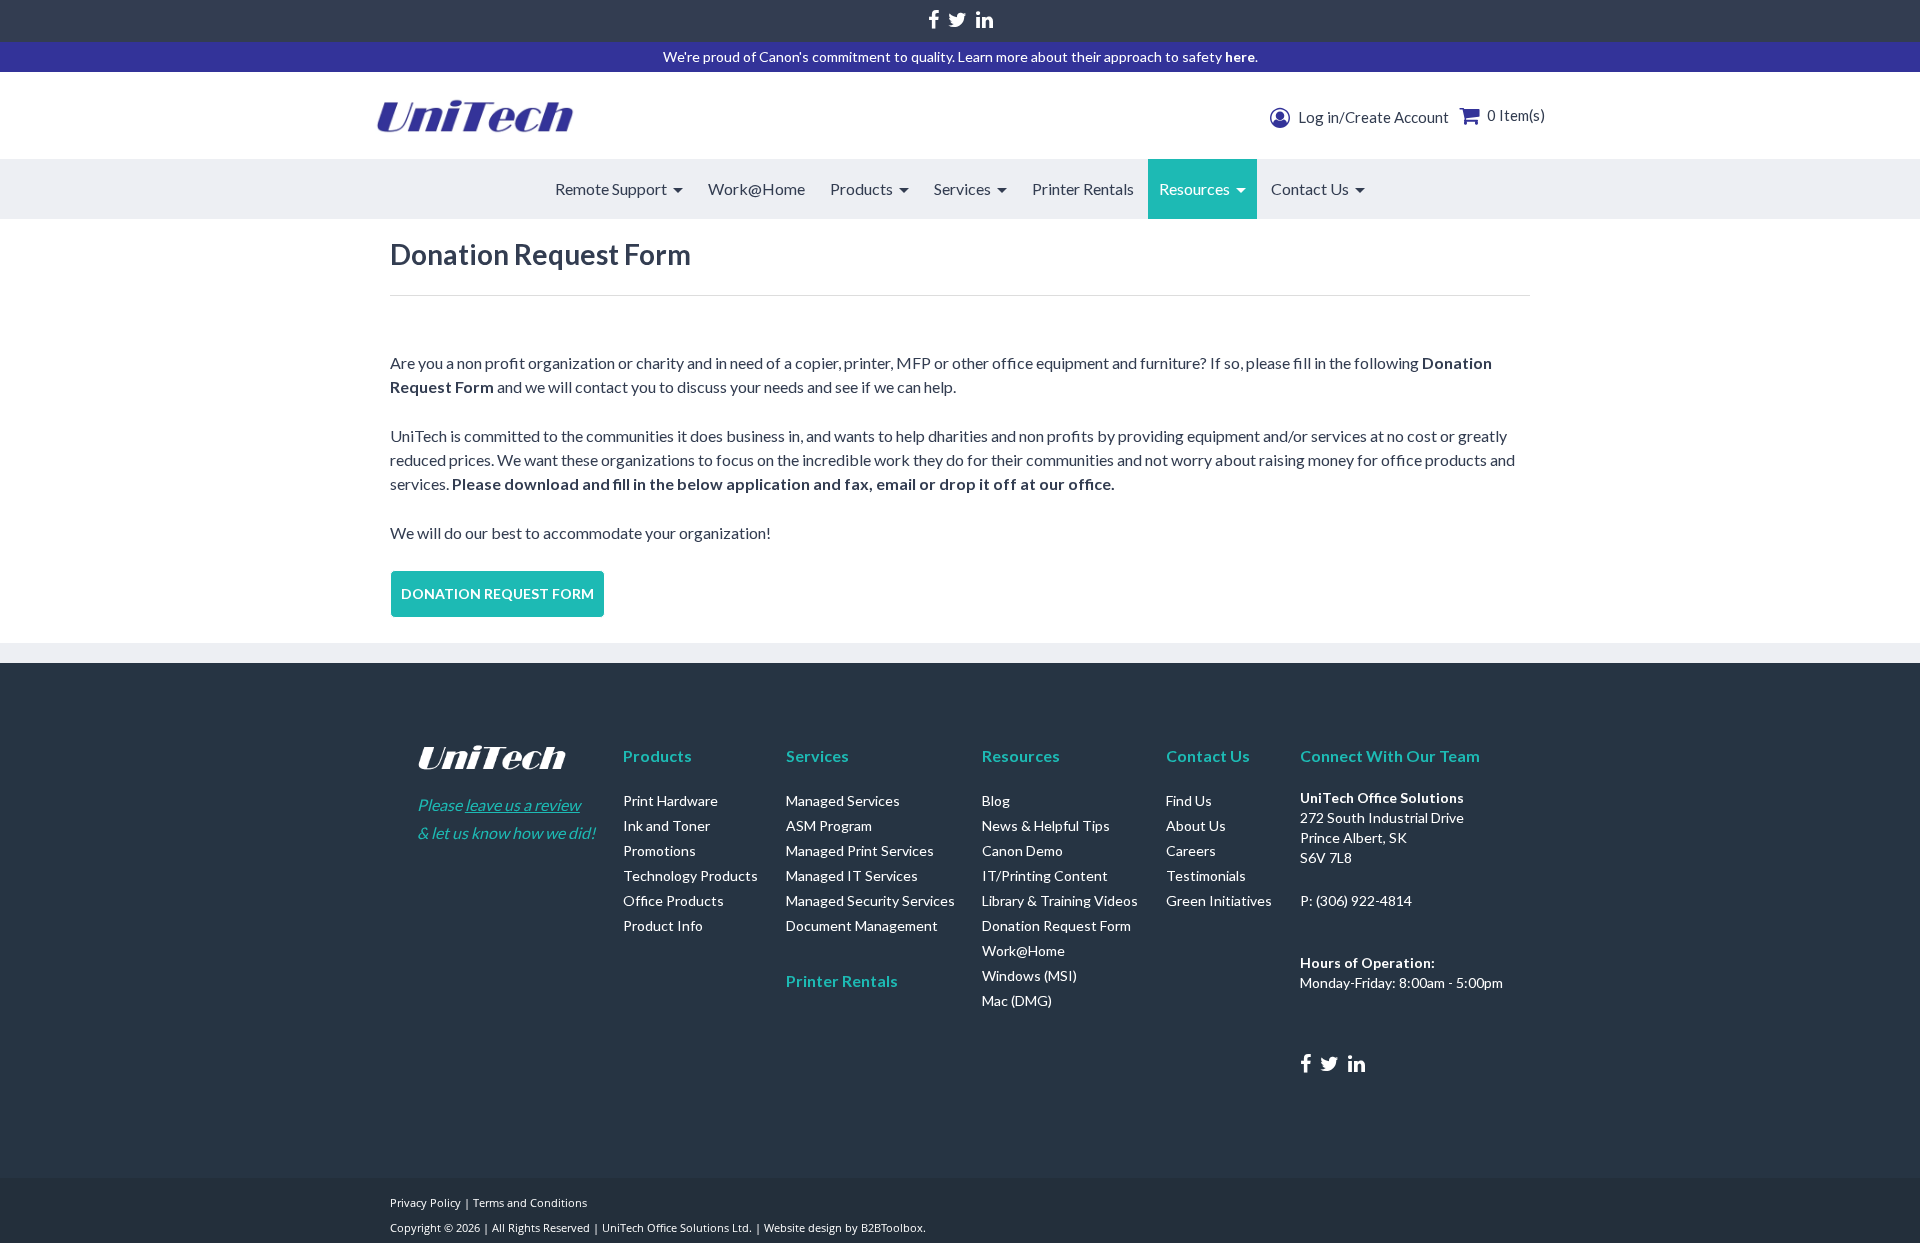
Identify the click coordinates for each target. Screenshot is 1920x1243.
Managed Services (843, 800)
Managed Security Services (870, 900)
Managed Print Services (860, 850)
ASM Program (829, 825)
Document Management (862, 925)
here (1240, 56)
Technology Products (690, 875)
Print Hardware (670, 800)
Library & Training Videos (1060, 900)
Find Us (1189, 800)
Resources (1021, 755)
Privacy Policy (425, 1202)
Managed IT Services (852, 875)
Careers (1191, 850)
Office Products (673, 900)
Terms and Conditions (530, 1202)
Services (817, 755)
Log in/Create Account (1372, 117)
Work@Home (1023, 950)
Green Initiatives (1219, 900)
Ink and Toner (666, 825)
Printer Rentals (842, 980)
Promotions (659, 850)
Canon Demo (1022, 850)
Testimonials (1206, 875)
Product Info (663, 925)
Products (657, 755)
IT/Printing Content (1045, 875)
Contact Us (1208, 755)
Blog (996, 800)
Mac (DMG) (1017, 1000)
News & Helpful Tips (1046, 825)
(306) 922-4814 (1364, 900)
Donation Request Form (497, 593)
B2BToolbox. (893, 1227)
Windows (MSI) (1029, 975)
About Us (1196, 825)
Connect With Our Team (1390, 755)
